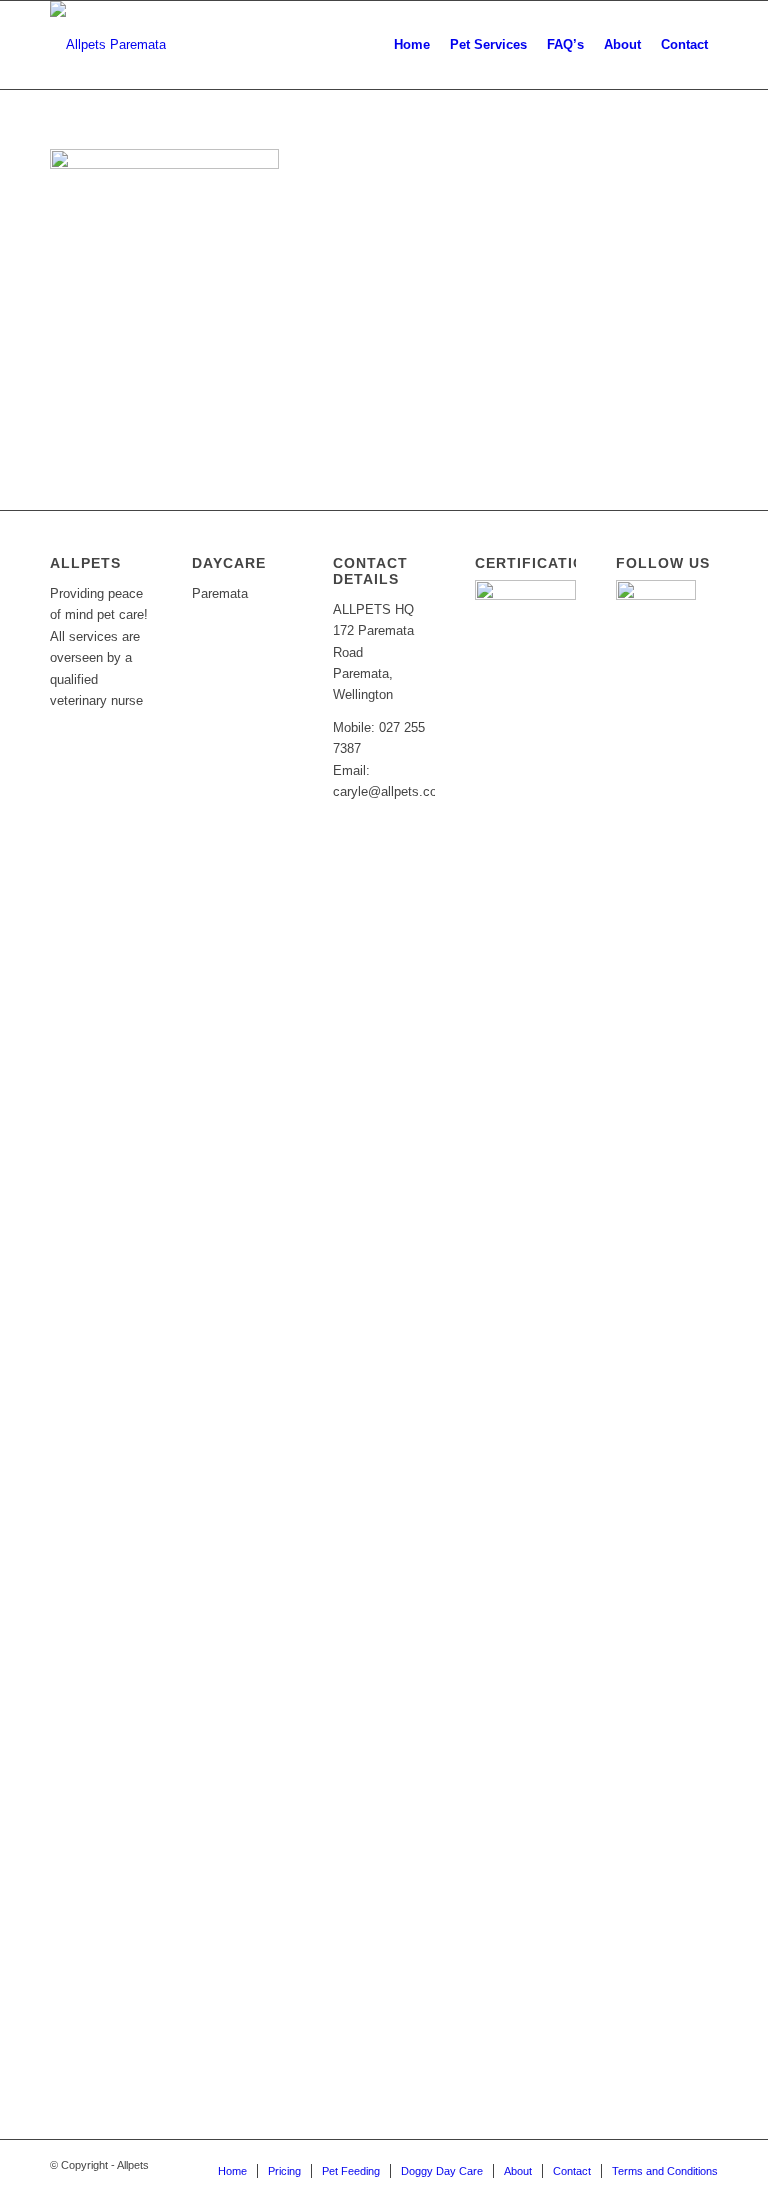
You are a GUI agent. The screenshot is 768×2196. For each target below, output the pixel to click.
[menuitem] (412, 45)
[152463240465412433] (108, 45)
